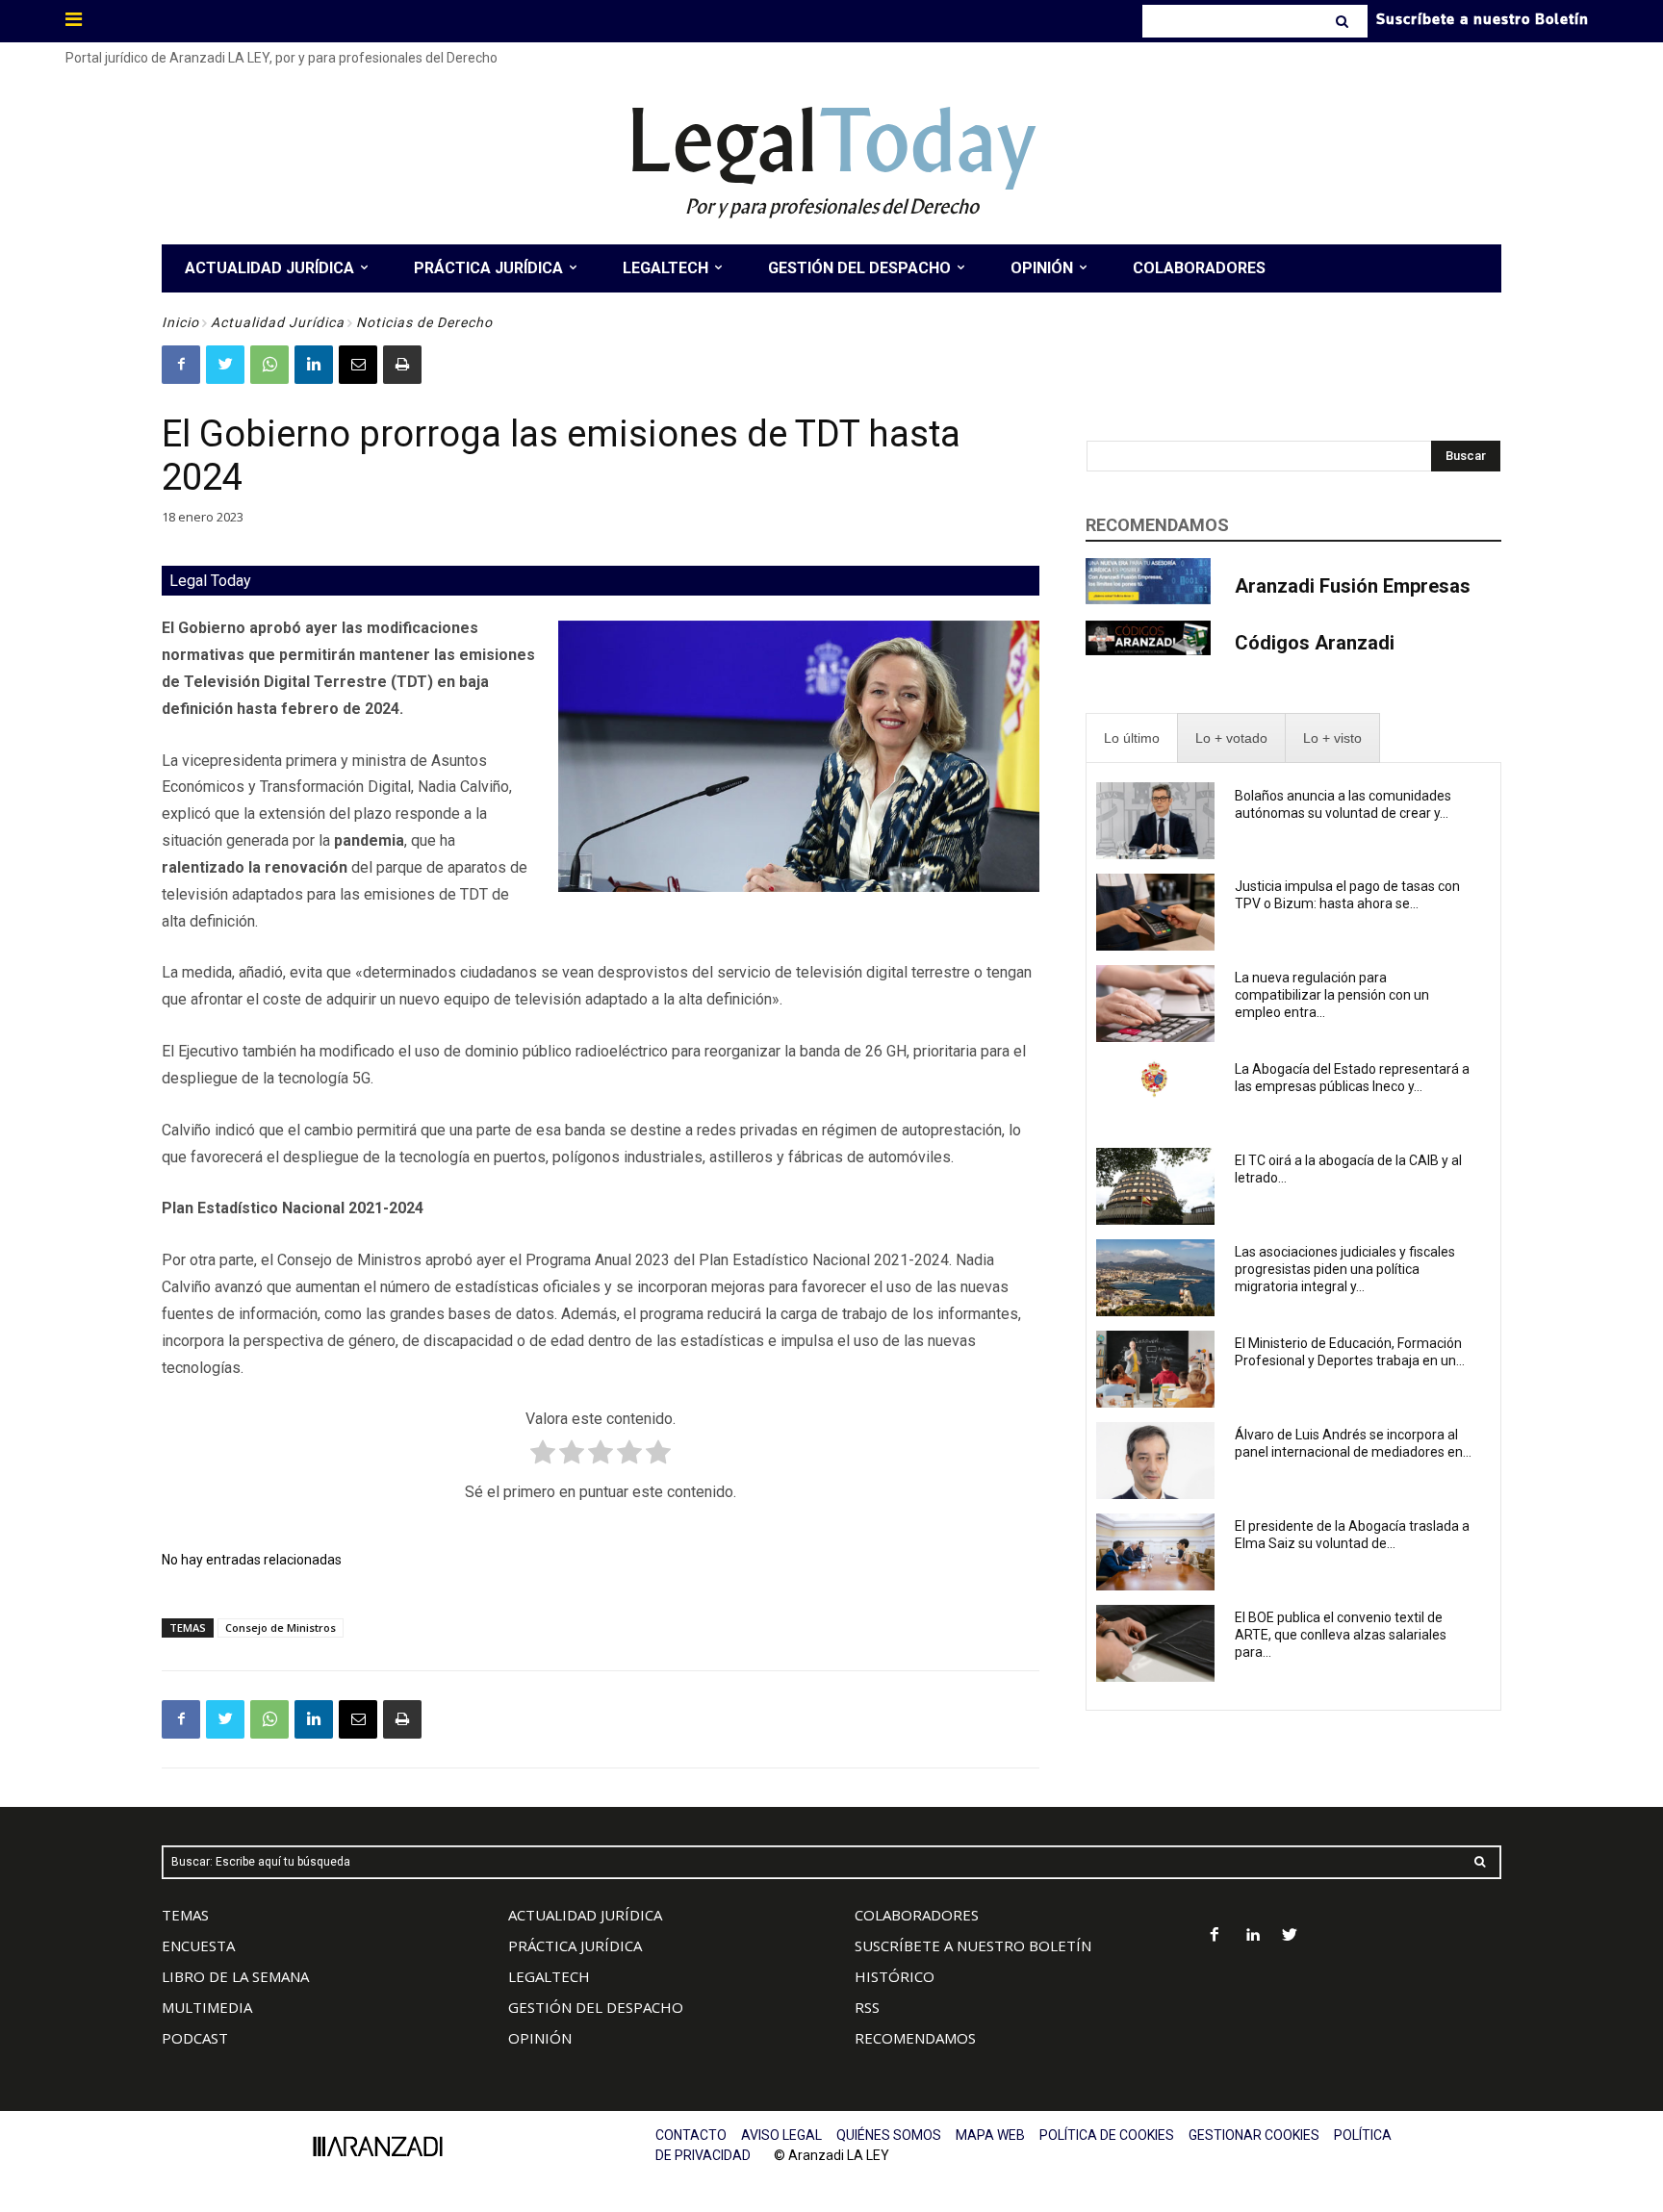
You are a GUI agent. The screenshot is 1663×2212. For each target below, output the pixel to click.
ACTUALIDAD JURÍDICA (585, 1915)
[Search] (1344, 21)
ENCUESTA (198, 1945)
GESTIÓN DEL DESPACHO (596, 2007)
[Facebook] (181, 365)
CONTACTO (691, 2135)
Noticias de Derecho (424, 322)
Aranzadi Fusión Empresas (1353, 586)
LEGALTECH (549, 1976)
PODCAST (195, 2038)
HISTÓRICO (895, 1976)
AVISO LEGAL (781, 2135)
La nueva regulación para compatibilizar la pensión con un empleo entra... (1332, 995)
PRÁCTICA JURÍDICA (575, 1945)
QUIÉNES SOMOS (889, 2135)
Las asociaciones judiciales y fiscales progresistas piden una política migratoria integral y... (1345, 1269)
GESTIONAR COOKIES (1254, 2135)
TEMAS (185, 1915)
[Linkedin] (314, 365)
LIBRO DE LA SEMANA (235, 1976)
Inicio (180, 322)
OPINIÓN (540, 2038)
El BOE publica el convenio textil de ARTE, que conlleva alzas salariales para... (1341, 1635)
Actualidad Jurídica (278, 322)
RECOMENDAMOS (915, 2038)
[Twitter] (225, 365)
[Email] (358, 365)
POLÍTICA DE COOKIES (1107, 2135)
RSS (867, 2007)
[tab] (1132, 738)
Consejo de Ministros (281, 1627)
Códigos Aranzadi (1315, 643)
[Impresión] (402, 365)
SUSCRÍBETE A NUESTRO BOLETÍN (973, 1945)
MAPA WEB (990, 2135)
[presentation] (1132, 738)
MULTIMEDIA (207, 2007)
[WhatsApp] (269, 365)
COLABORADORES (917, 1915)
